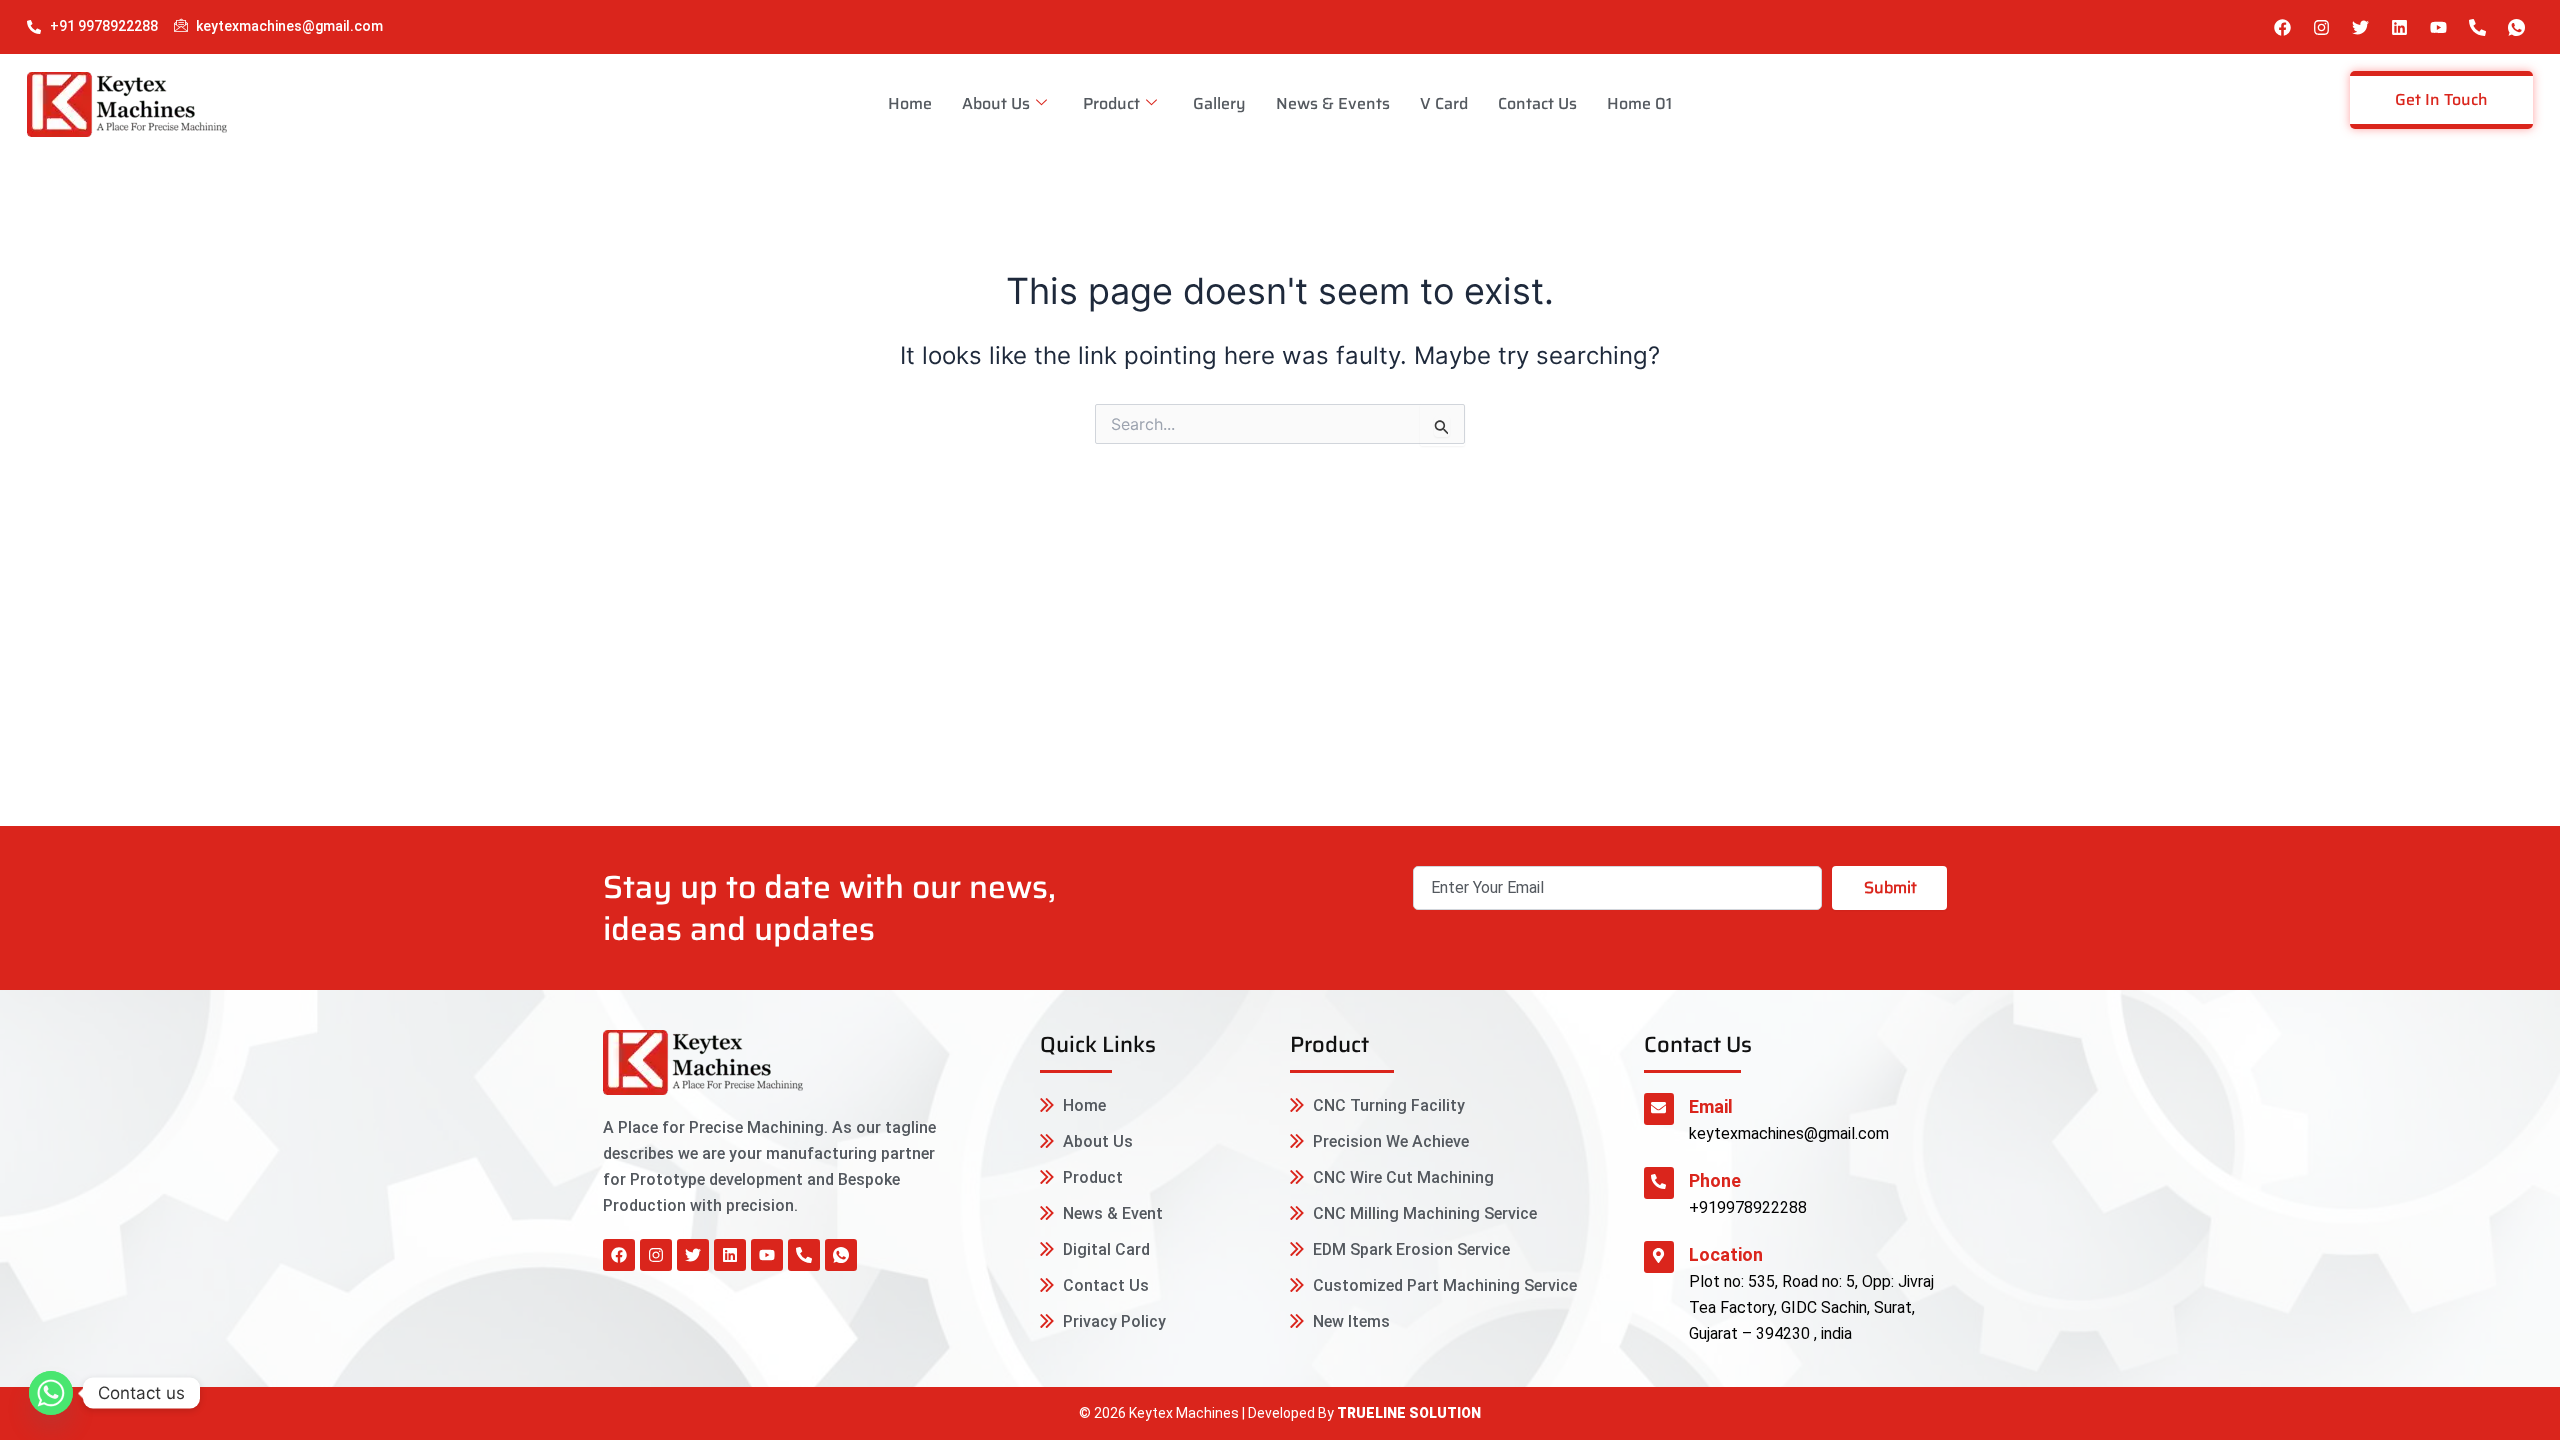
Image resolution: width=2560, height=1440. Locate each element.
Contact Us (1537, 103)
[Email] (1659, 1109)
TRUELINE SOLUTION (1409, 1413)
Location (1726, 1254)
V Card (1444, 103)
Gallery (1219, 103)
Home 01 (1639, 103)
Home (910, 103)
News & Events (1333, 103)
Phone (1715, 1180)
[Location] (1659, 1257)
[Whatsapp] (51, 1393)
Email (1711, 1106)
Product (1111, 103)
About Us (996, 103)
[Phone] (1659, 1183)
